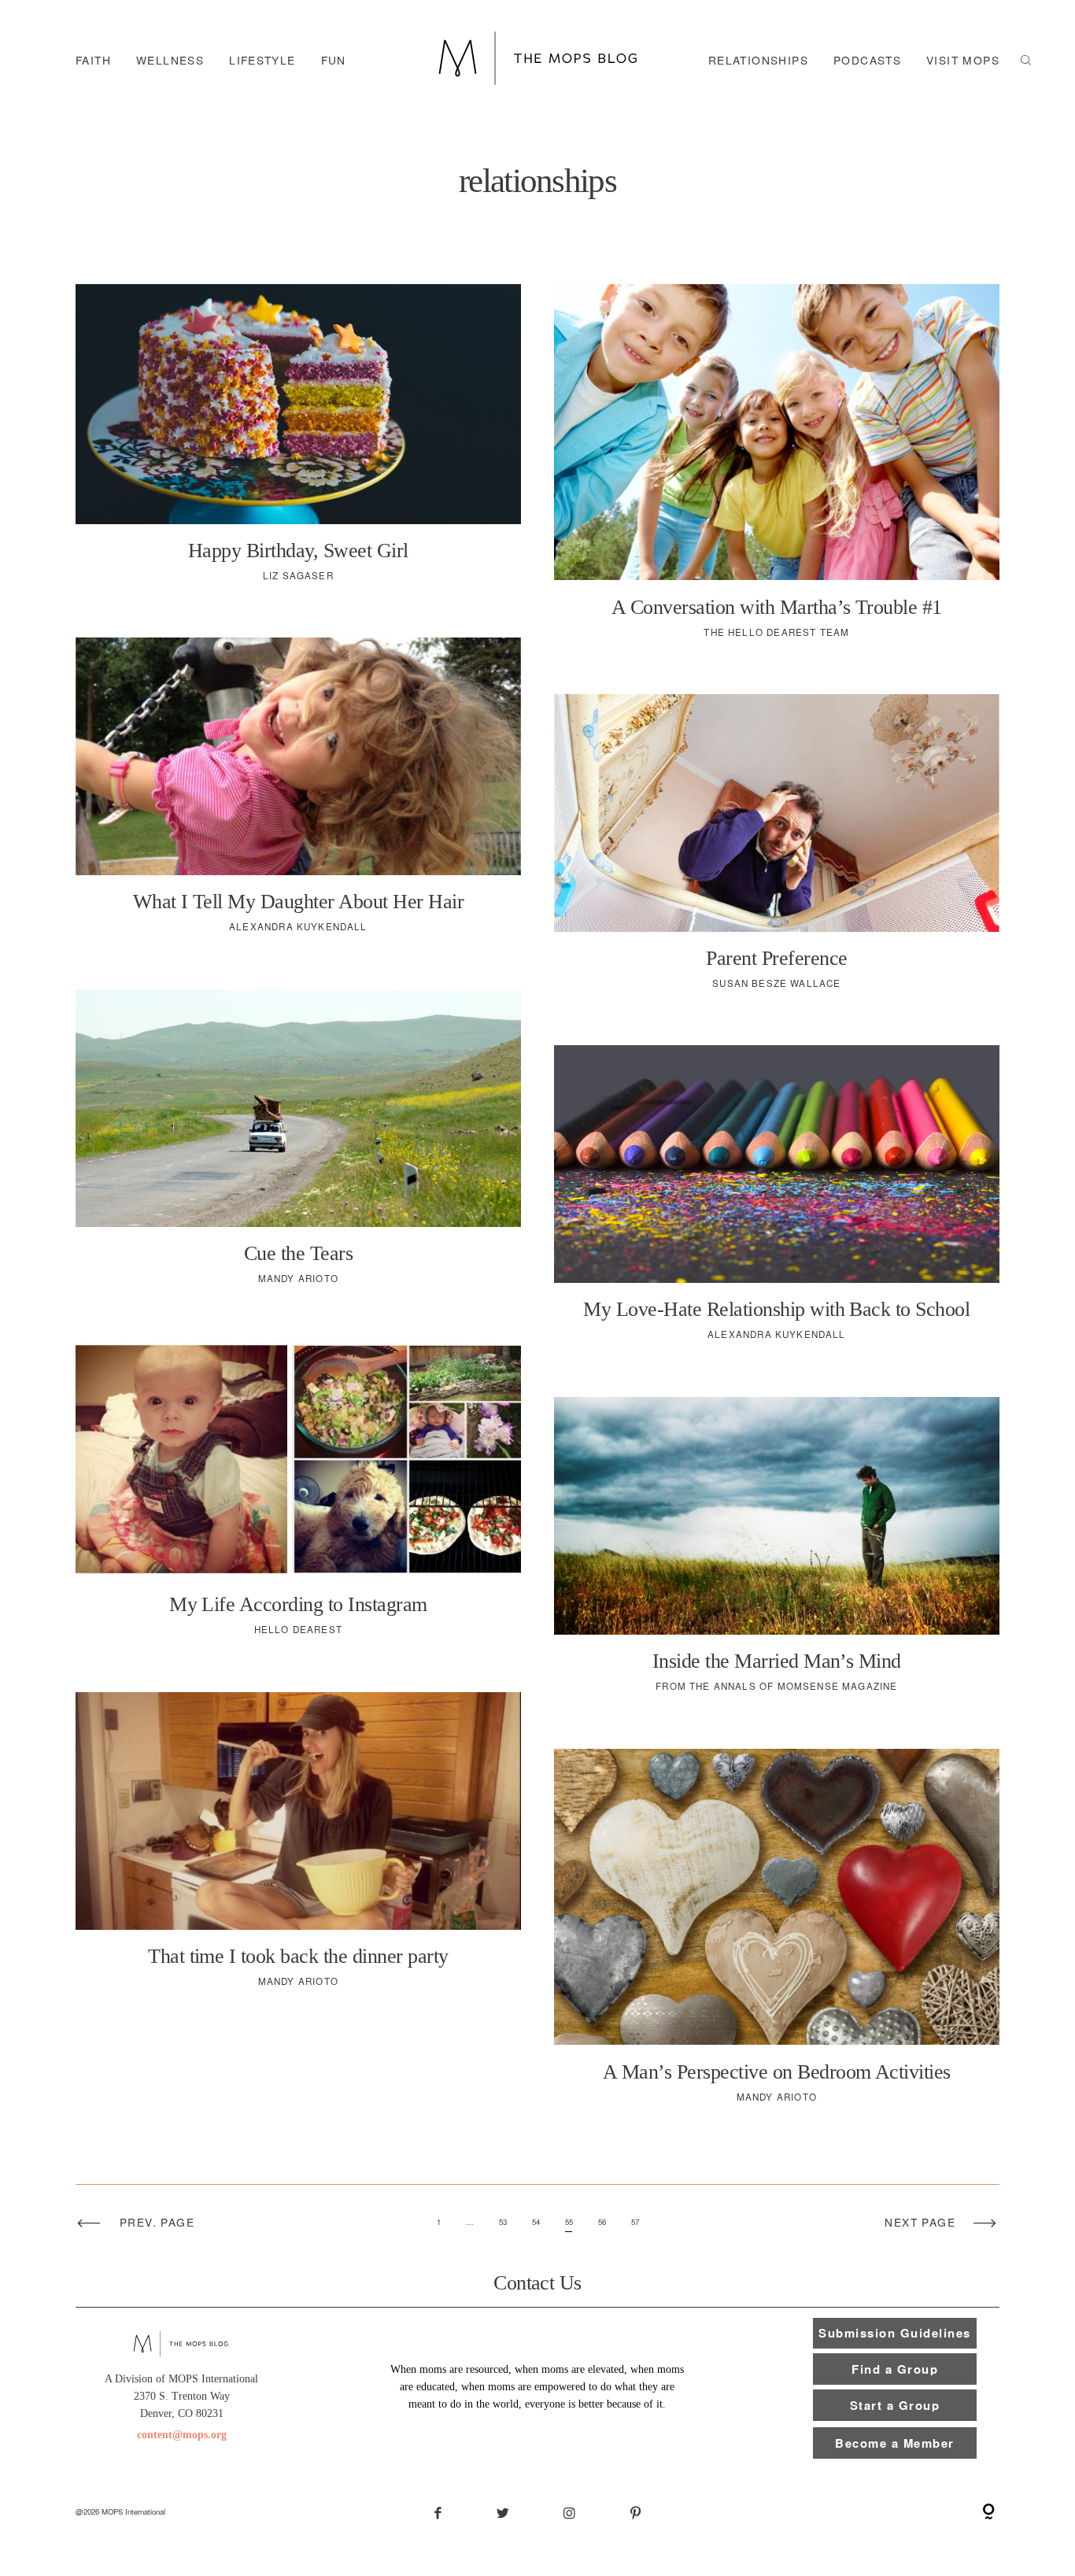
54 (536, 2222)
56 (602, 2222)
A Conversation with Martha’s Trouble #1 (777, 472)
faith (93, 61)
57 (635, 2222)
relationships (758, 61)
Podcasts (867, 61)
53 (503, 2222)
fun (334, 61)
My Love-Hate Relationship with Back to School (777, 1204)
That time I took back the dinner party (298, 1851)
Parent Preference (777, 853)
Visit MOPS (963, 61)
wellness (170, 61)
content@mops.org (182, 2435)
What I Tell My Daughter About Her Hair (298, 796)
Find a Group (895, 2369)
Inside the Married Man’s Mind (777, 1556)
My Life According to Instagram (298, 1499)
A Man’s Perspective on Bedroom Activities (777, 1937)
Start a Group (895, 2405)
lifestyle (262, 61)
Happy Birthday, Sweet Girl (298, 444)
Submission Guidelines (894, 2333)
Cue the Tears (298, 1148)
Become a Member (894, 2443)
